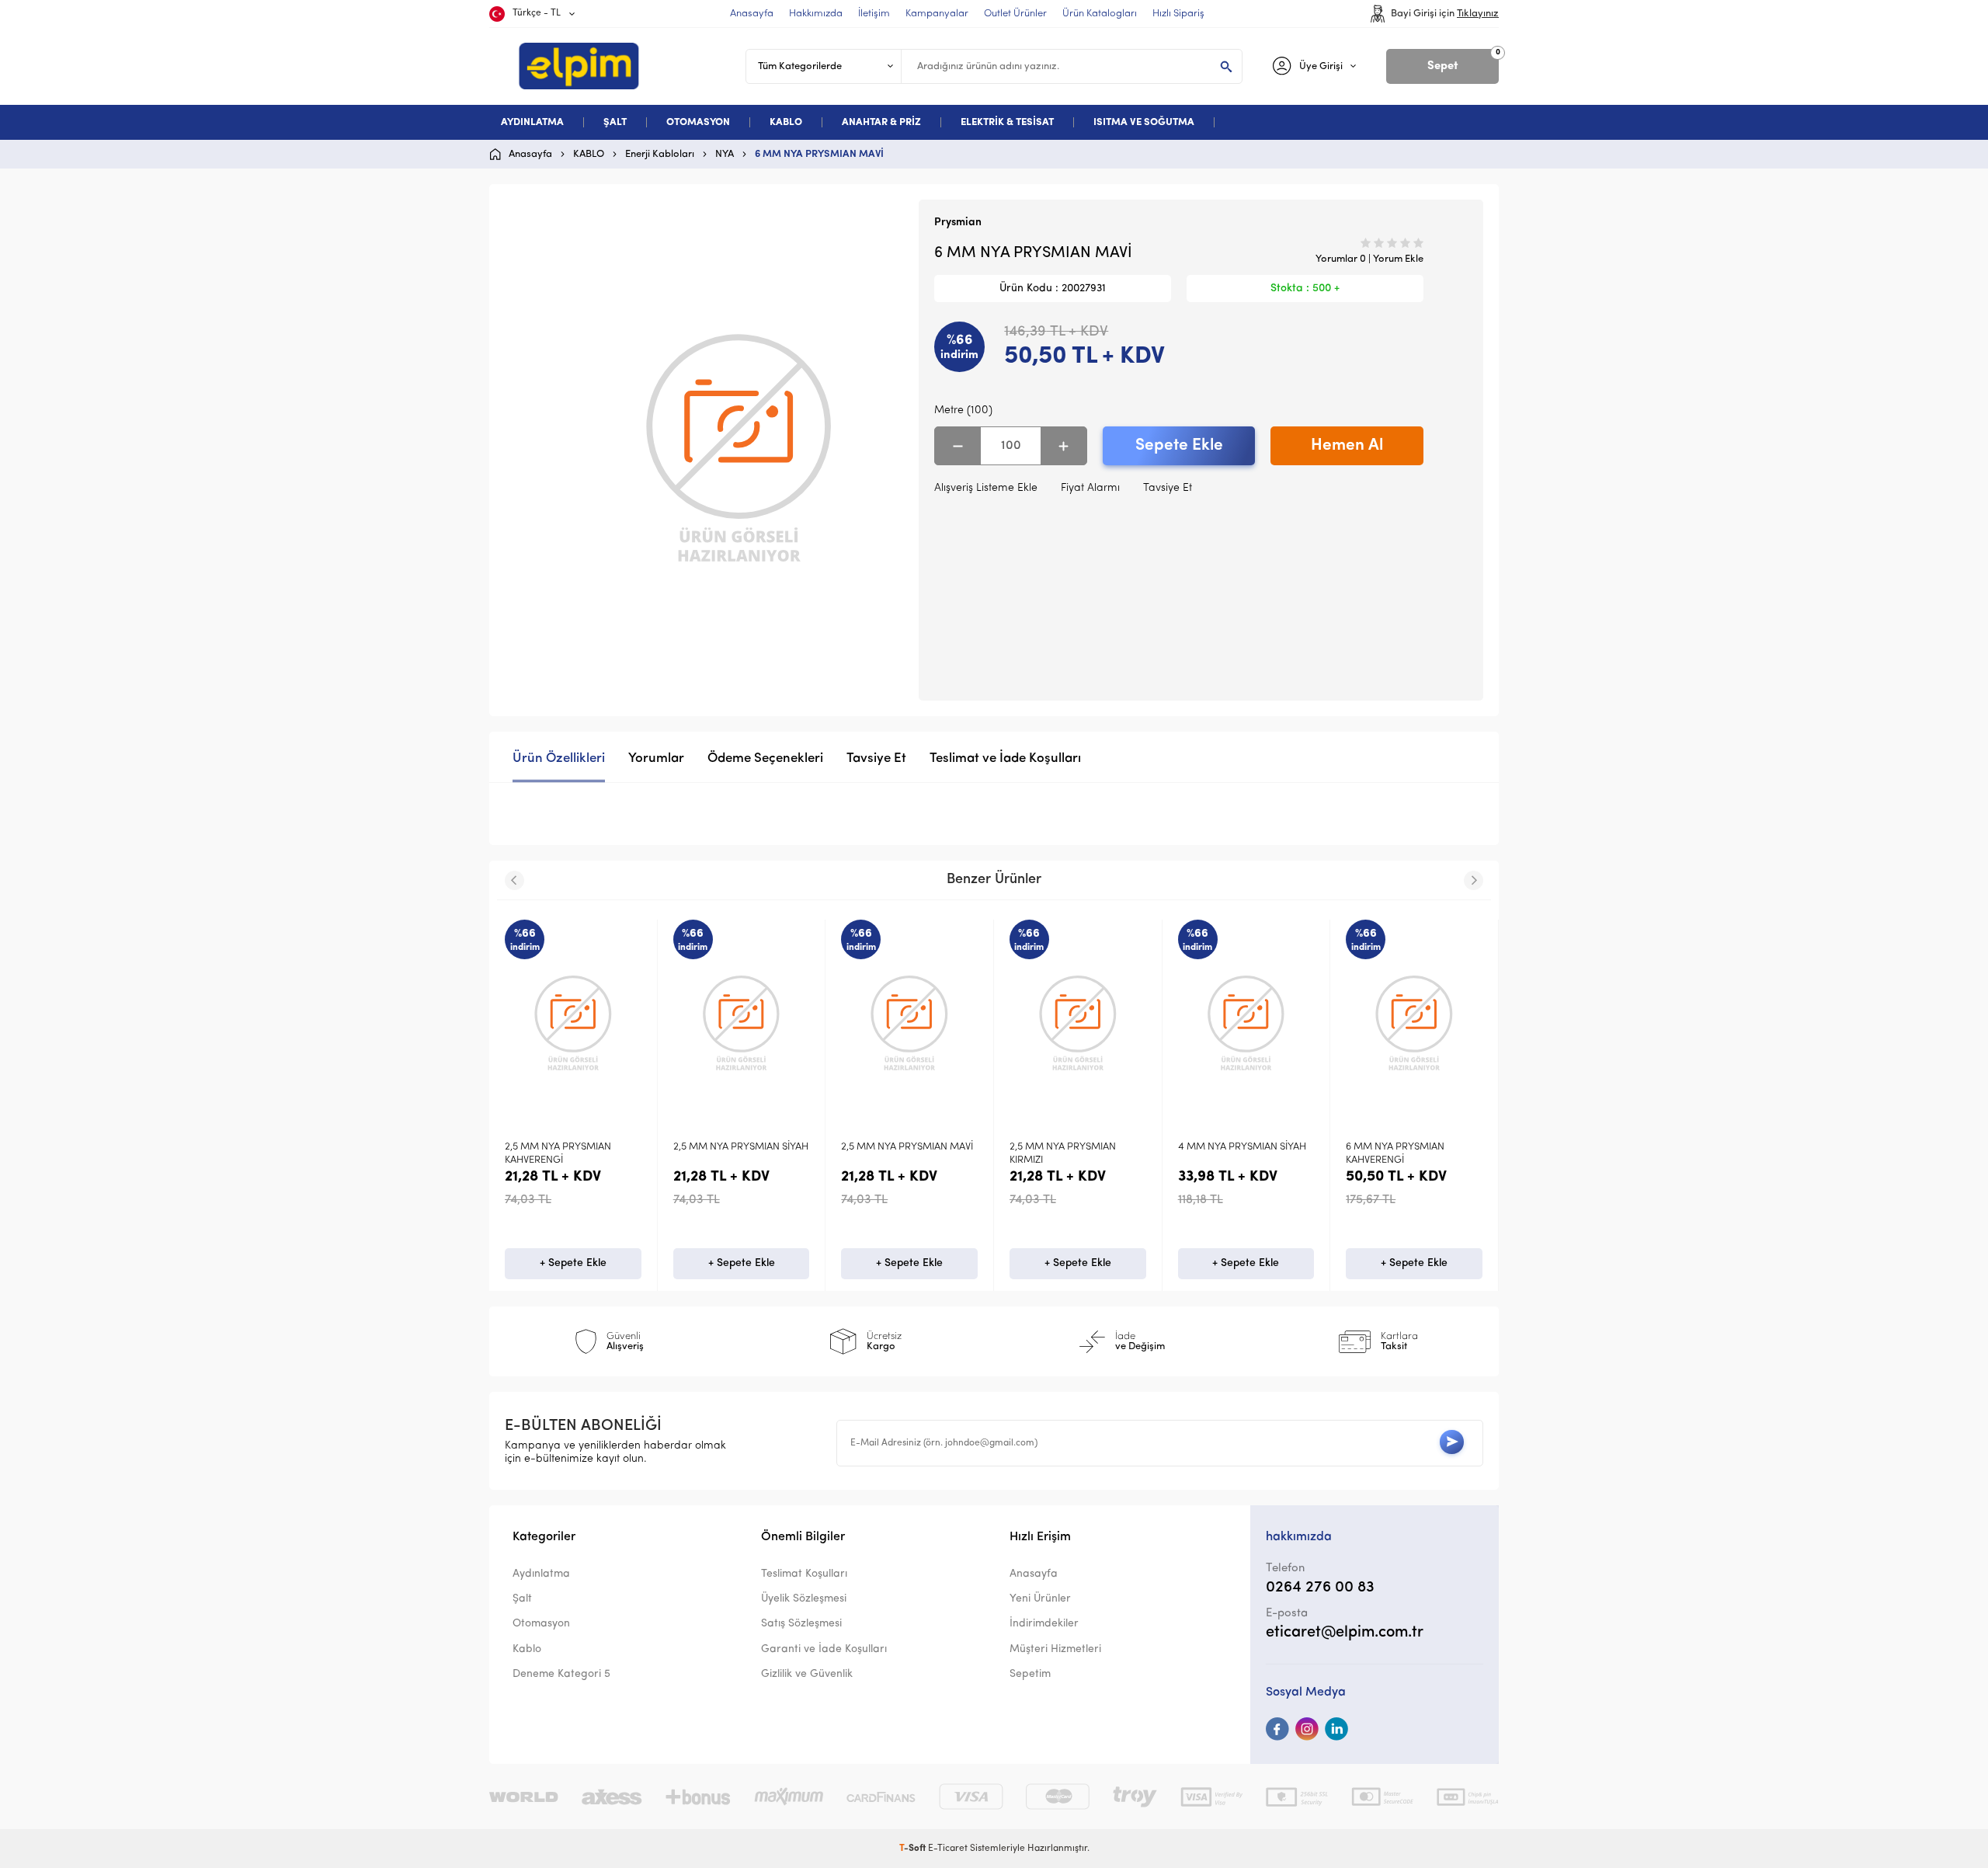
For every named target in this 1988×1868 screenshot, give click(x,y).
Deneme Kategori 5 (561, 1674)
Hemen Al (1347, 445)
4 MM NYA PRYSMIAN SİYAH (1199, 1147)
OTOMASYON (698, 122)
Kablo (527, 1649)
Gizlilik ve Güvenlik (807, 1674)
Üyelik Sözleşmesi (804, 1599)
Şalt (522, 1599)
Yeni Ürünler (1040, 1599)
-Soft (914, 1849)
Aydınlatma (541, 1574)
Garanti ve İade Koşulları (824, 1649)
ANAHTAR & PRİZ (881, 122)
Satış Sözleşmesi (801, 1624)
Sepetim (1030, 1674)
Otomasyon (541, 1624)
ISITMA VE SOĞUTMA (1144, 122)
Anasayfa (1034, 1574)
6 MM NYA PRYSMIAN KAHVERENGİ (1352, 1153)
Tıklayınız (1478, 14)
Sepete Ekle (1179, 445)
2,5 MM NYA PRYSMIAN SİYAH (697, 1147)
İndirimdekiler (1044, 1624)
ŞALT (615, 122)
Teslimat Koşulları (804, 1574)
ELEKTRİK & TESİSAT (1007, 122)
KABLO (786, 122)
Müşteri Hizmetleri (1055, 1649)
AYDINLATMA (532, 122)
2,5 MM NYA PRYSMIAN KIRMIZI (1019, 1153)
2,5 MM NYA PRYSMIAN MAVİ (864, 1147)
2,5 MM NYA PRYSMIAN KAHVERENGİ (514, 1153)
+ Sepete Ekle (530, 1263)
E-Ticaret (948, 1849)
